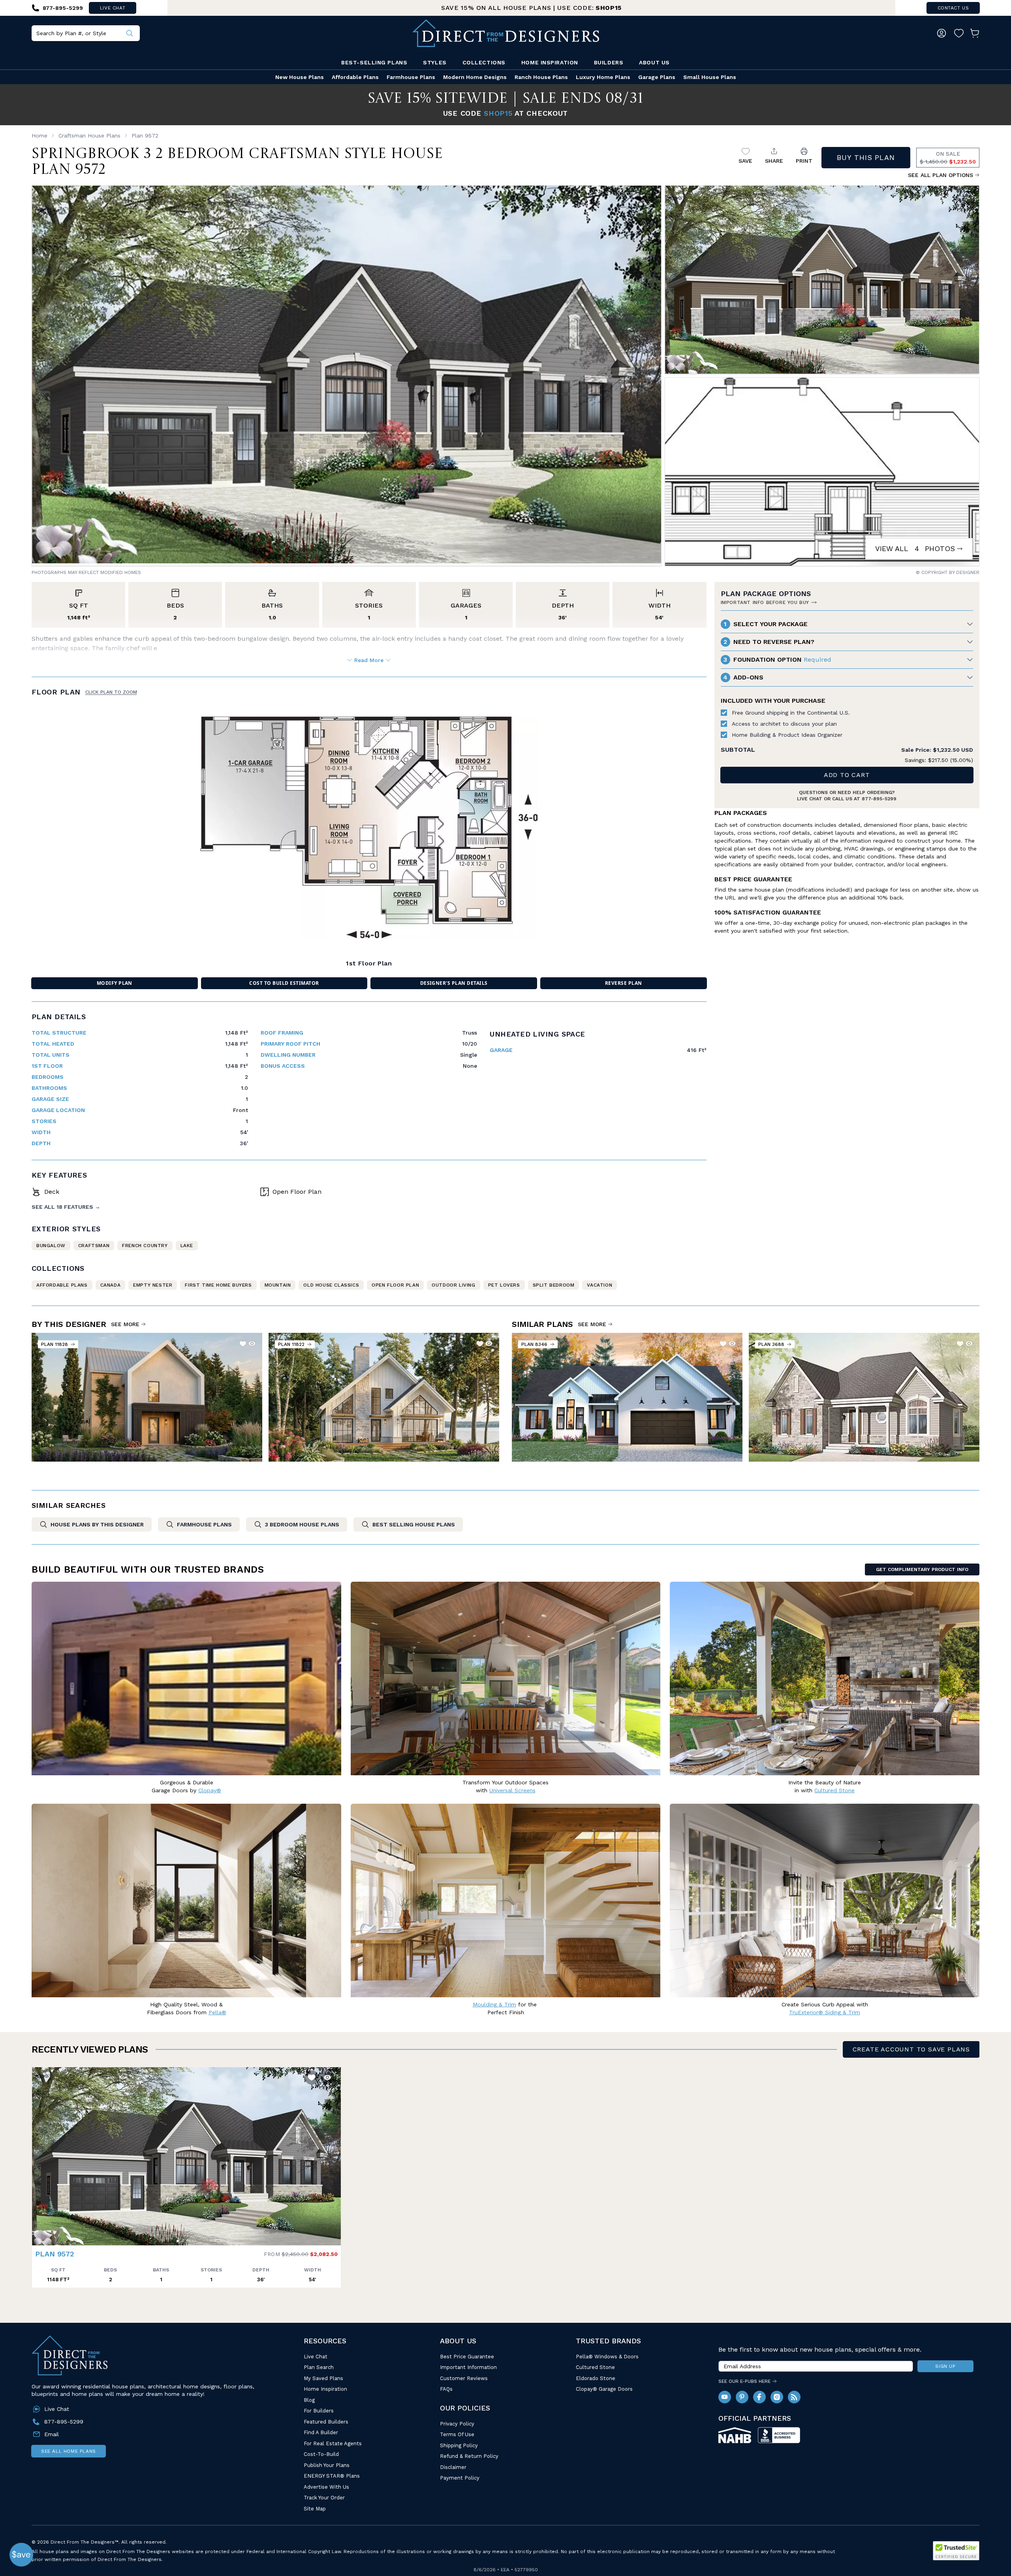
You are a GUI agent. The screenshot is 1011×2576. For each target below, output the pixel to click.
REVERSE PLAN (624, 983)
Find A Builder (321, 2432)
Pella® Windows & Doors (607, 2357)
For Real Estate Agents (333, 2443)
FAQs (446, 2389)
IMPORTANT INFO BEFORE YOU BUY (765, 602)
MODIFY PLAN (115, 983)
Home (39, 135)
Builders (609, 62)
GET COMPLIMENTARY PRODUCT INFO (922, 1569)
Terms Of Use (457, 2434)
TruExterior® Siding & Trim (825, 2012)
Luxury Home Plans (603, 77)
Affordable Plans (355, 77)
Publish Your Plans (327, 2465)
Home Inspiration (550, 62)
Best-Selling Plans (374, 62)
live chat (113, 8)
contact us (953, 8)
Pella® (217, 2012)
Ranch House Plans (541, 77)
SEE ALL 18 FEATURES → (66, 1207)
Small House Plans (710, 77)
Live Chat (316, 2357)
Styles (435, 62)
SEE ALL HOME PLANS (69, 2451)
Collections (484, 62)
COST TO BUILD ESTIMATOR (284, 983)
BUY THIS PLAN (866, 157)
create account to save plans (911, 2049)
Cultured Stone (595, 2367)
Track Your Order (324, 2498)
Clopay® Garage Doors (604, 2389)
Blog (309, 2400)
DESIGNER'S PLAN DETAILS (454, 983)
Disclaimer (453, 2467)
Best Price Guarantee (467, 2357)
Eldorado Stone (596, 2378)
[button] (40, 2153)
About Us (654, 62)
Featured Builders (326, 2422)
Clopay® (210, 1790)
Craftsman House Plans (89, 135)
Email (52, 2434)
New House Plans (300, 77)
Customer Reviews (464, 2378)
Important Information (468, 2367)
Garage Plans (657, 77)
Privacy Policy (457, 2424)
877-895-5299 (879, 799)
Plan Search (319, 2367)
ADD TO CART (847, 775)
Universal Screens (512, 1790)
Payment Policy (460, 2478)
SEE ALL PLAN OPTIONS (941, 175)
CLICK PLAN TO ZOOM (111, 692)
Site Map (315, 2509)
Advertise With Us (326, 2487)
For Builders (319, 2411)
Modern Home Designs (475, 77)
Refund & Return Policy (469, 2456)
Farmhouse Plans (411, 77)
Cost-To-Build (321, 2454)
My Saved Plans (323, 2378)
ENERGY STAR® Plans (332, 2476)
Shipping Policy (459, 2445)
